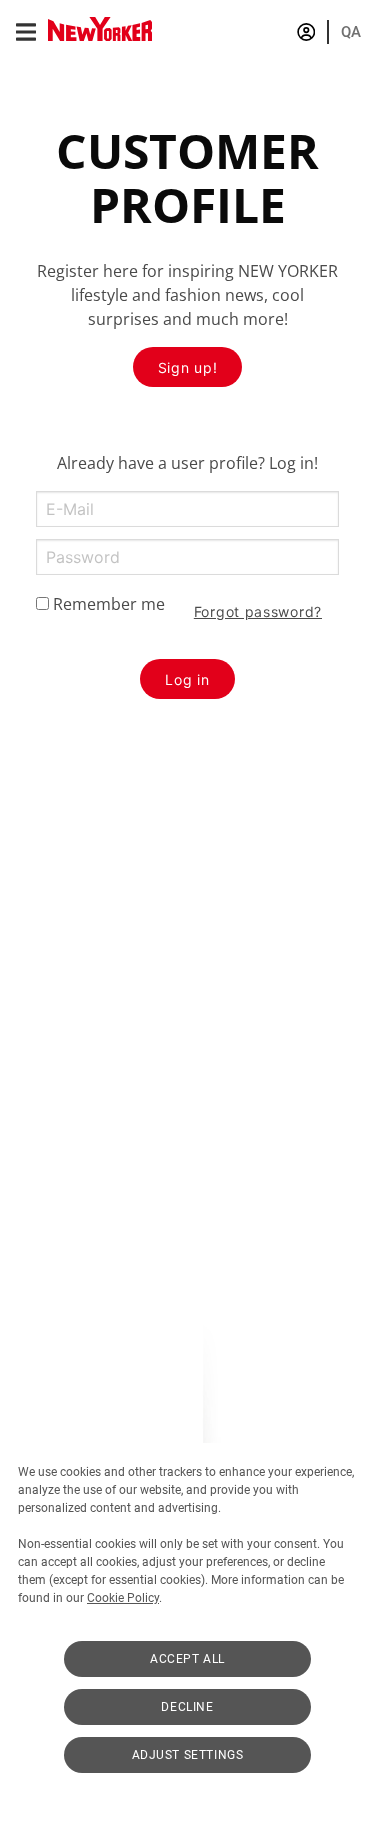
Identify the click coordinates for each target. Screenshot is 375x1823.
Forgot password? (258, 611)
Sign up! (188, 367)
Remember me (107, 604)
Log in (187, 679)
